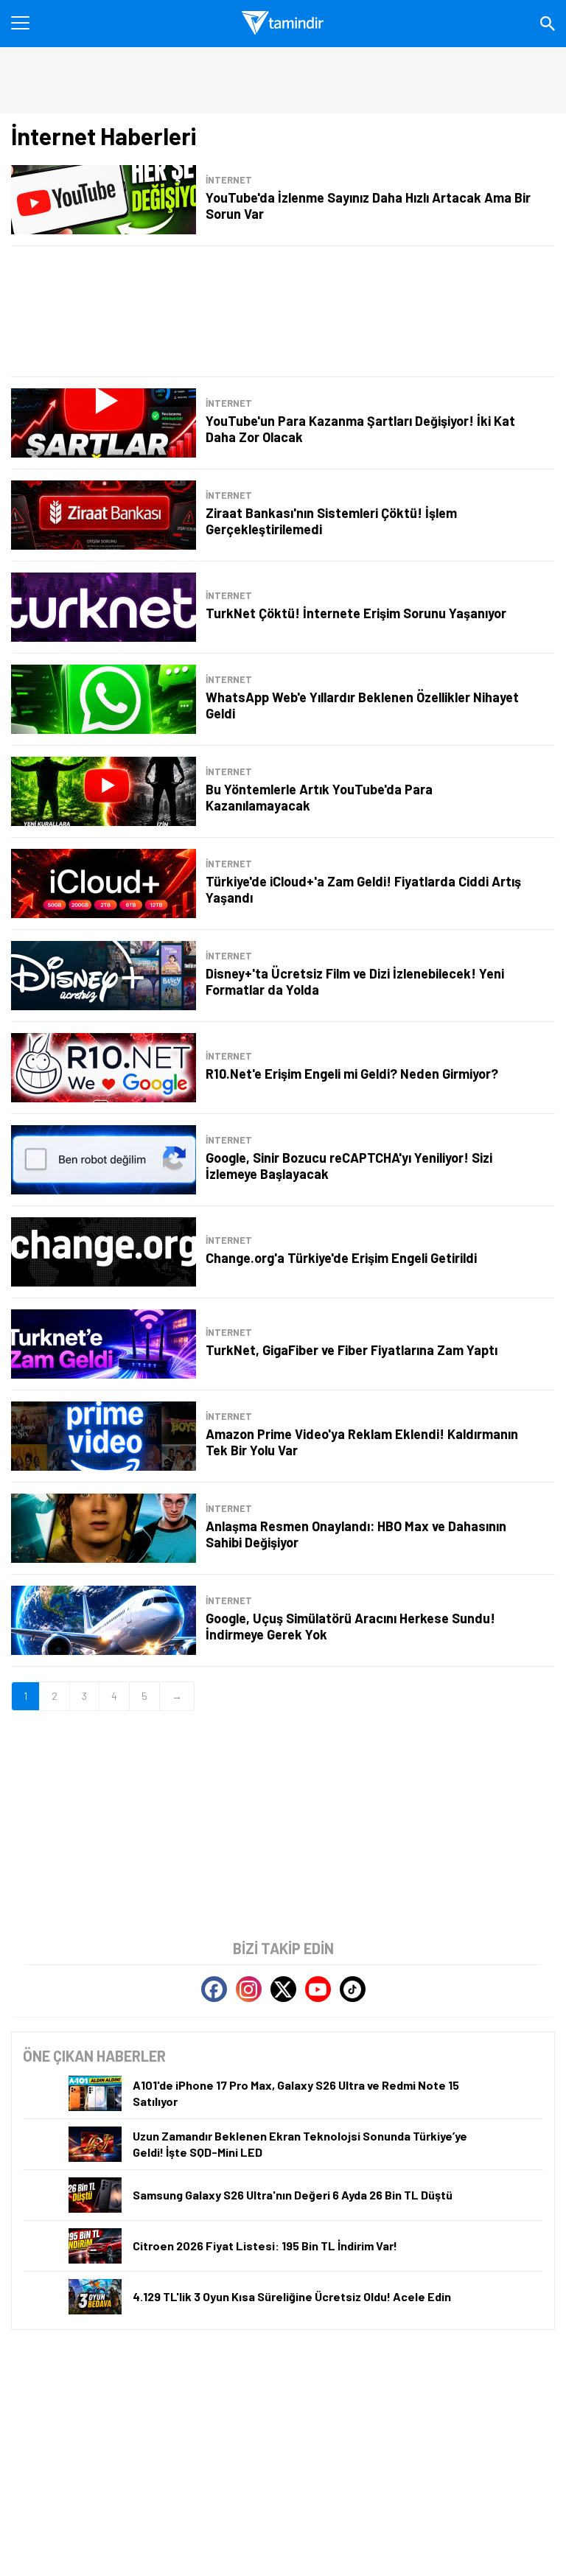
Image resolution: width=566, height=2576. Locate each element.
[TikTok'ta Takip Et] (353, 1989)
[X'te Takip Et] (283, 1989)
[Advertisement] (283, 311)
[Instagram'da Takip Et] (249, 1989)
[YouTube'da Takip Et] (318, 1989)
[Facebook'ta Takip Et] (214, 1989)
